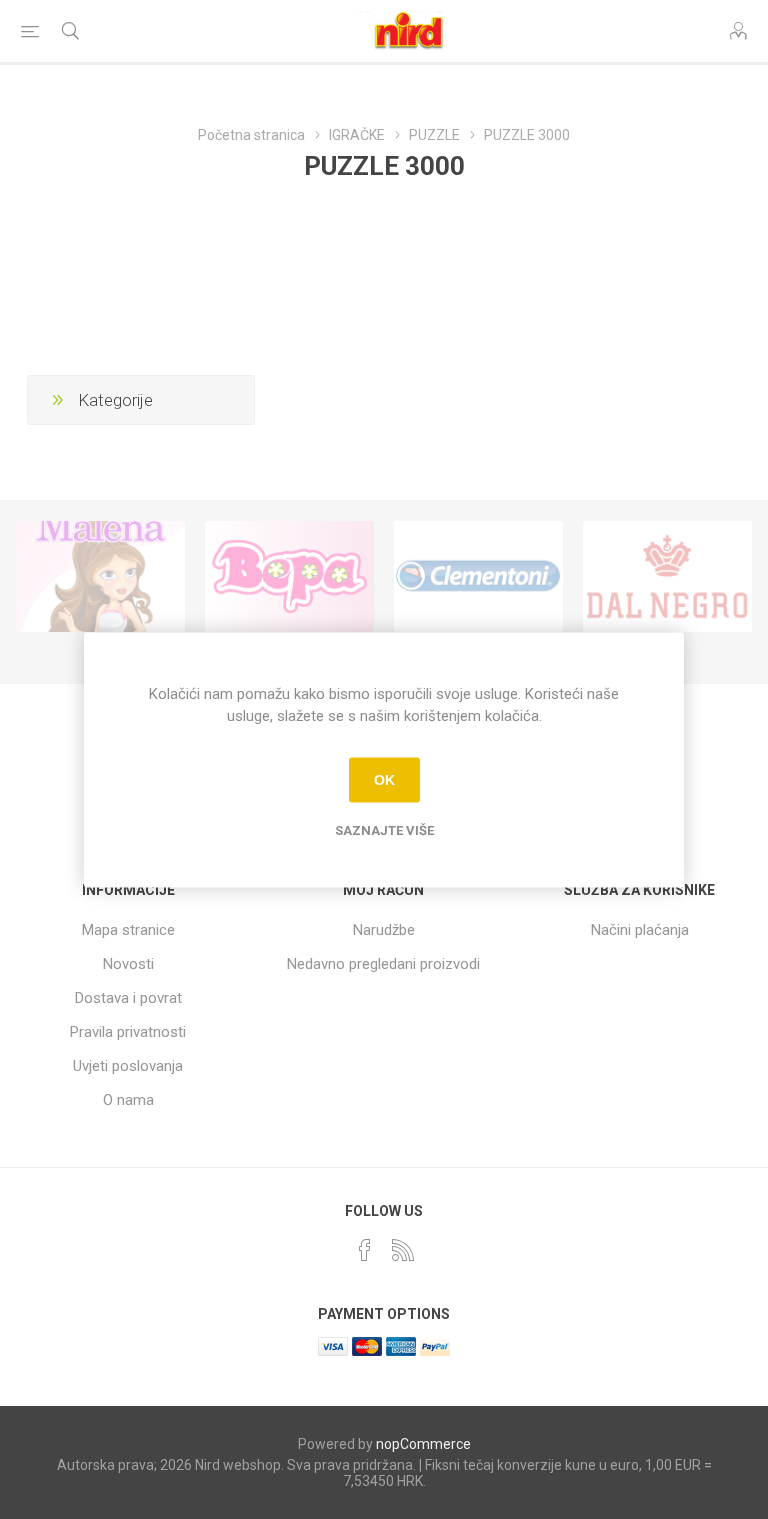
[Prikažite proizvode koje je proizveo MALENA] (100, 577)
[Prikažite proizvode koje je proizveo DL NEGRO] (667, 577)
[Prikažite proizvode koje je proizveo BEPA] (289, 577)
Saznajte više (384, 829)
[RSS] (403, 1250)
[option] (100, 577)
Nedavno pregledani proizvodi (383, 964)
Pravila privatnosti (128, 1032)
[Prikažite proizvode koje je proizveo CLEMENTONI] (478, 577)
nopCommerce (423, 1444)
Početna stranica (251, 135)
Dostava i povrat (128, 998)
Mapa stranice (128, 930)
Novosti (128, 964)
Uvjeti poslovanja (128, 1066)
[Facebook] (365, 1250)
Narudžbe (384, 930)
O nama (128, 1100)
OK (384, 780)
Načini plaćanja (640, 930)
